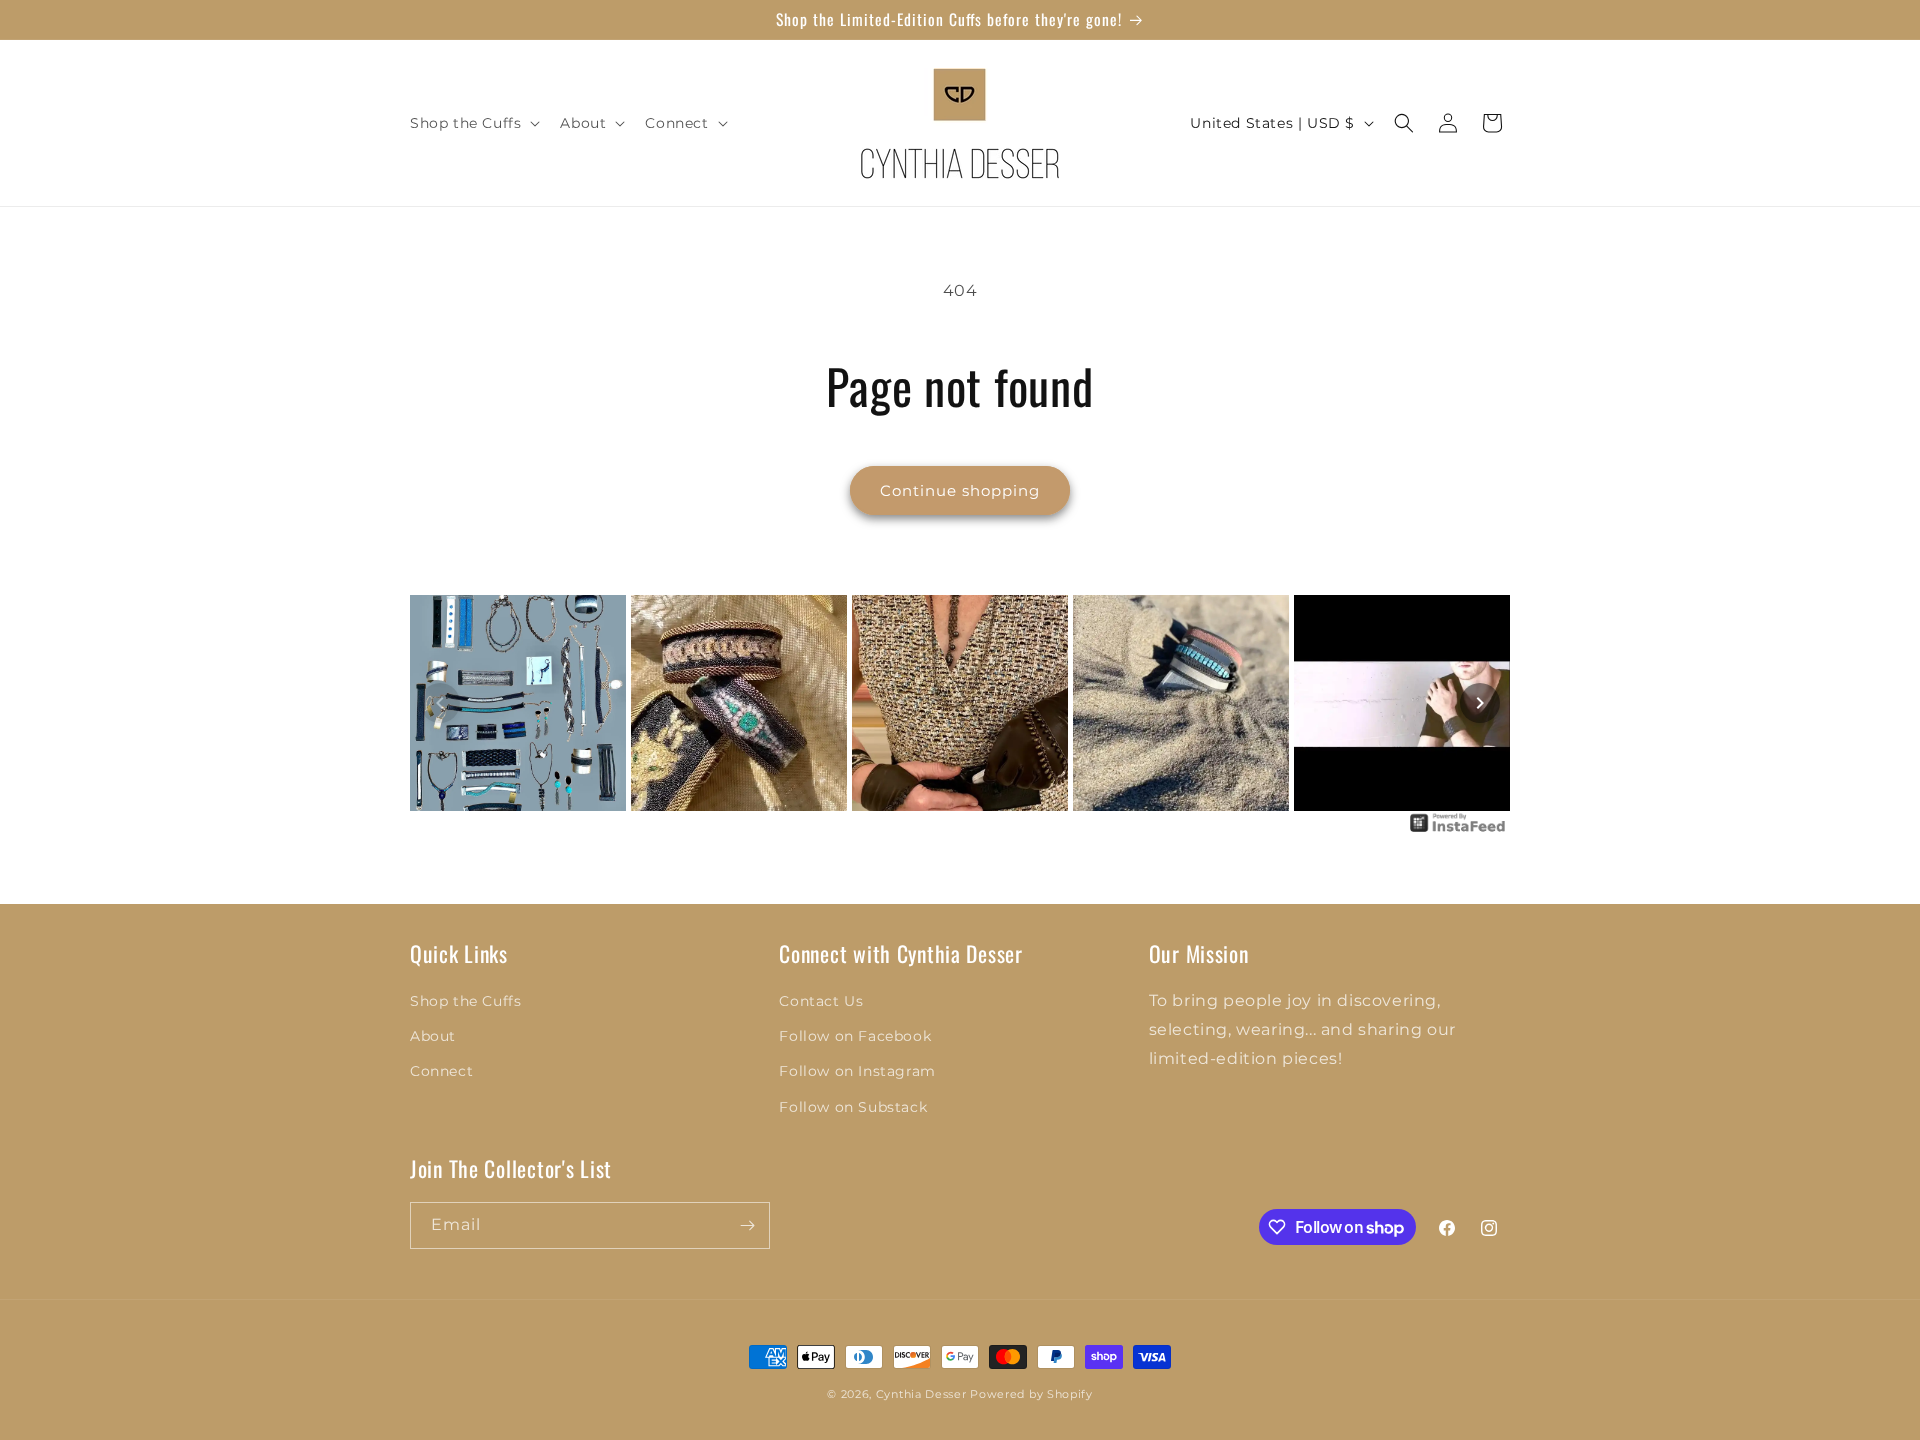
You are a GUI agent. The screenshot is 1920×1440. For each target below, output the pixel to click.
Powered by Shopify (1031, 1394)
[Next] (1480, 703)
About (433, 1036)
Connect (441, 1071)
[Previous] (440, 703)
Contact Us (821, 1001)
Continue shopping (960, 490)
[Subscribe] (747, 1225)
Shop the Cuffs (465, 1001)
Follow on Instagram (857, 1071)
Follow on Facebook (855, 1036)
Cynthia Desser (921, 1394)
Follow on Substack (853, 1107)
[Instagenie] (1458, 830)
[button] (473, 123)
